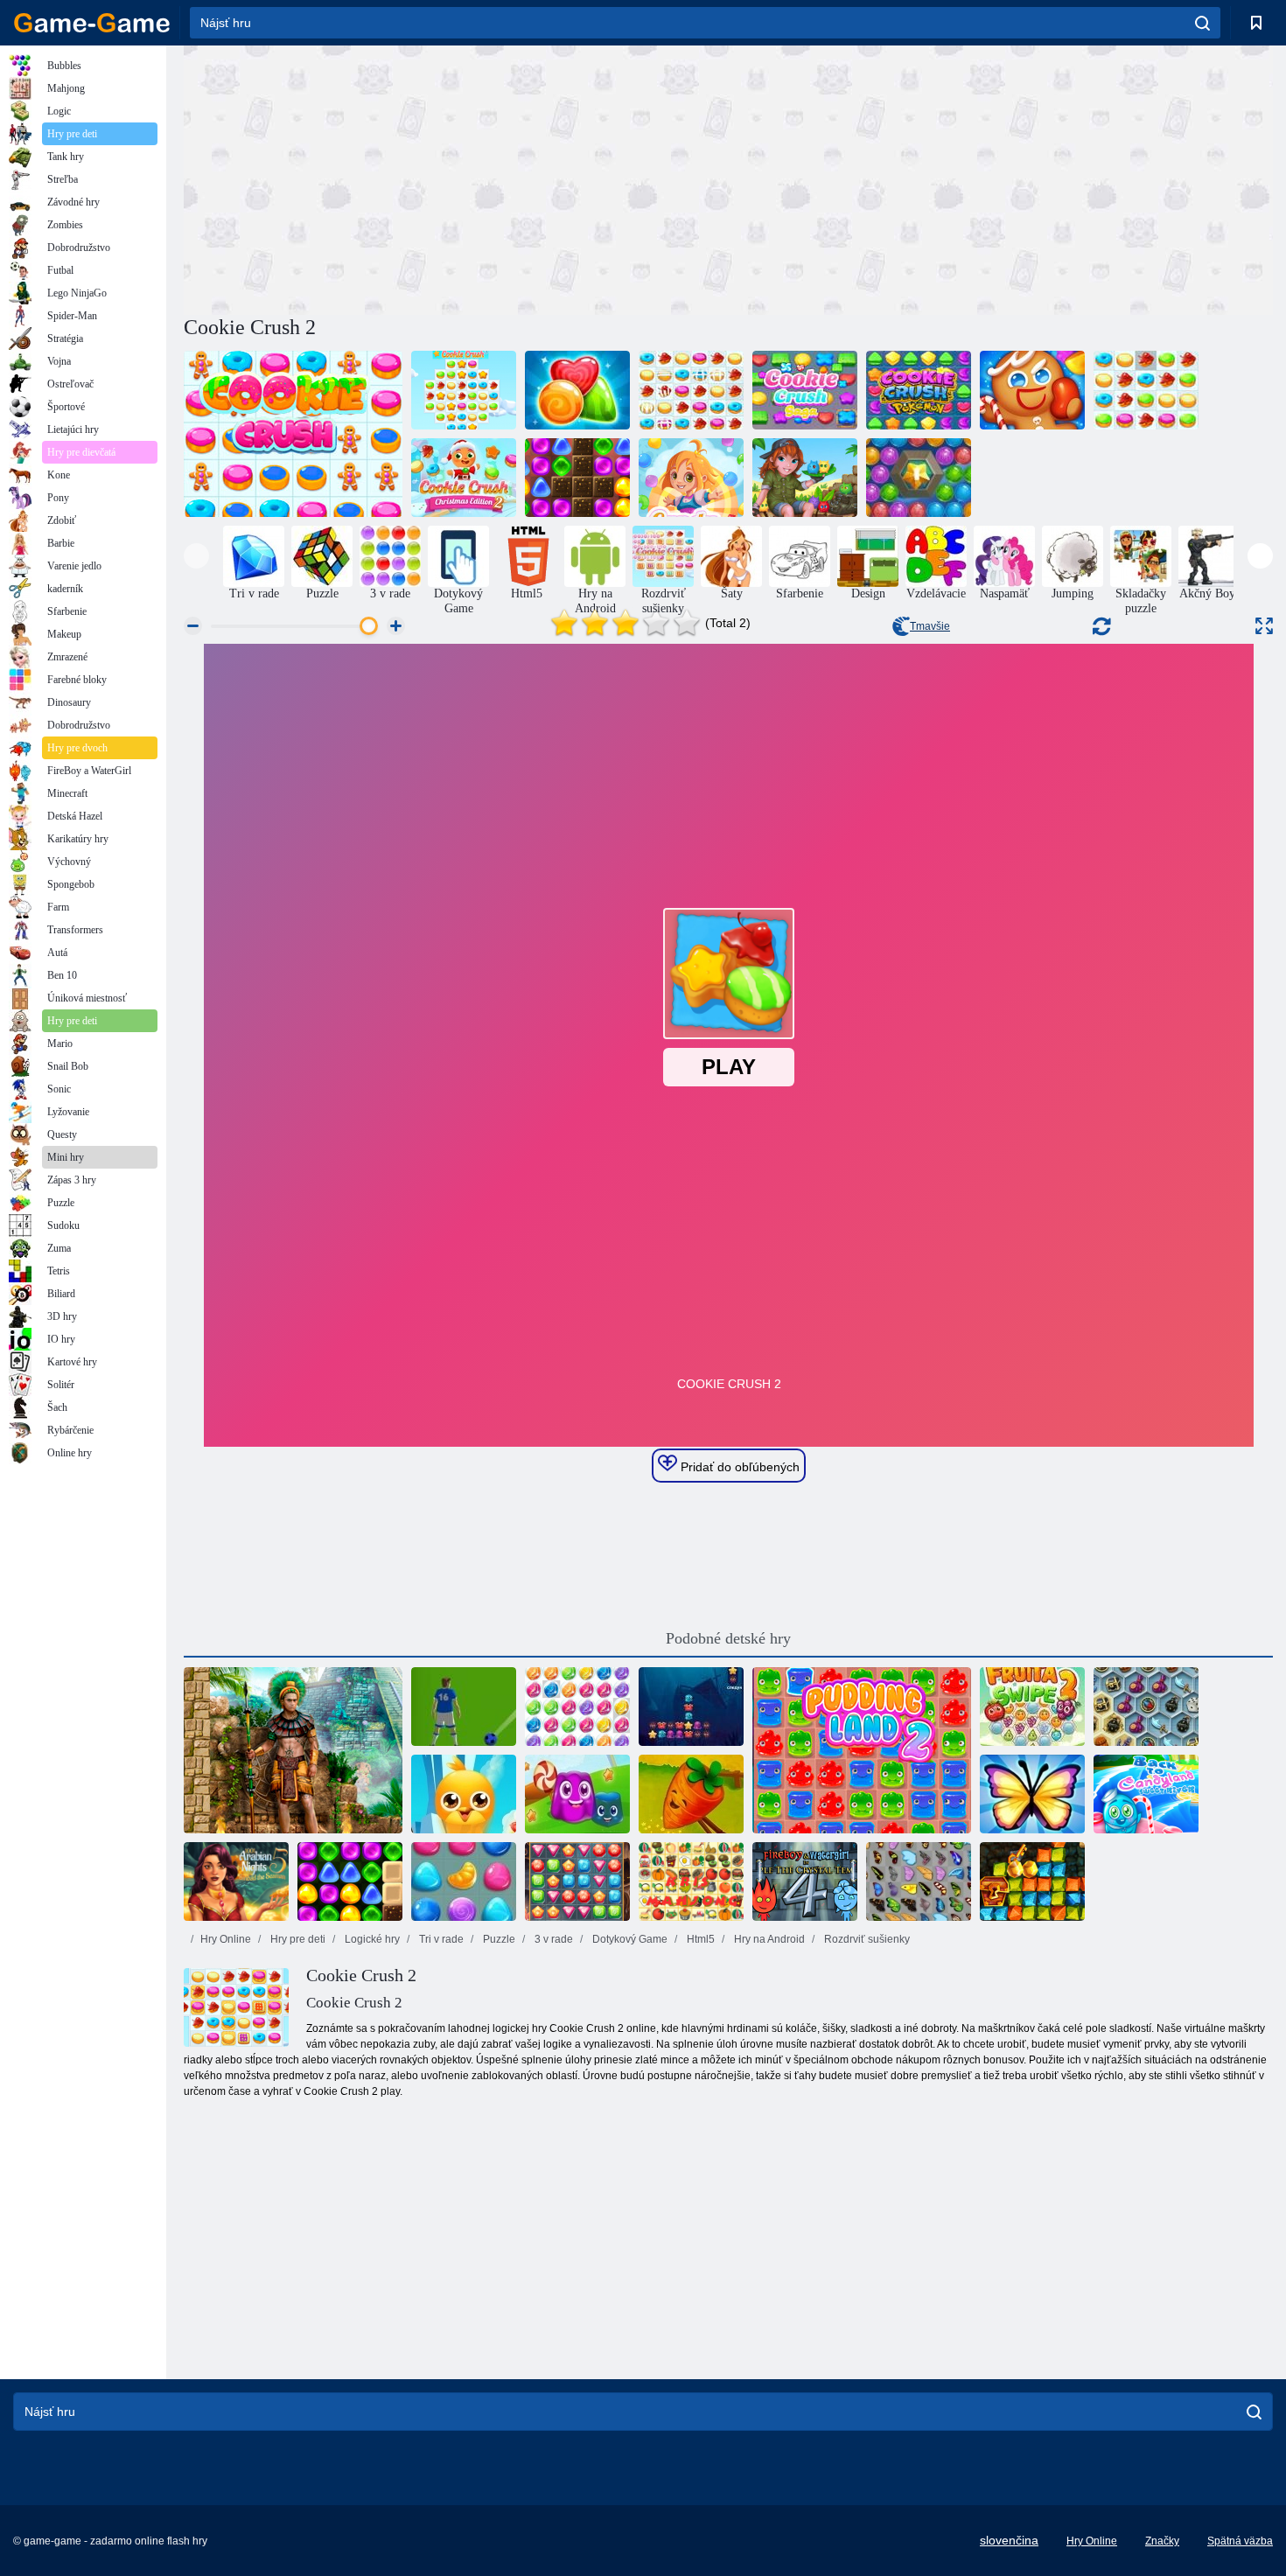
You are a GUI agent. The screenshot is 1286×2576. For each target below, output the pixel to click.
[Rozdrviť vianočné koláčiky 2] (464, 478)
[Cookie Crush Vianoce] (691, 390)
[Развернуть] (1264, 626)
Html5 (699, 1939)
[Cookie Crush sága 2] (1032, 390)
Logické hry (371, 1939)
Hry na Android (768, 1939)
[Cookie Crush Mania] (577, 390)
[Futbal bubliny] (464, 1707)
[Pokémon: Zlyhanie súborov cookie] (919, 390)
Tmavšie (930, 626)
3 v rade (552, 1939)
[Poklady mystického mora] (1146, 1707)
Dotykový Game (629, 1939)
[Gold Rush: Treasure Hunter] (1032, 1881)
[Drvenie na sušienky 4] (1146, 390)
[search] (1202, 23)
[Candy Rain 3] (464, 1881)
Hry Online (226, 1939)
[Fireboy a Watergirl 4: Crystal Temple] (805, 1881)
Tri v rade (440, 1939)
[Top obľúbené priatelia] (464, 1794)
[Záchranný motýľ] (1032, 1794)
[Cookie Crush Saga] (805, 390)
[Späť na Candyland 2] (577, 478)
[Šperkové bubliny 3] (577, 1707)
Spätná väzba (1240, 2541)
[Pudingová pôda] (577, 1794)
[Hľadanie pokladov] (577, 1881)
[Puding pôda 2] (862, 1750)
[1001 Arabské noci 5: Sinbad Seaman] (236, 1881)
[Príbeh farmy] (691, 1794)
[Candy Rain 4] (691, 478)
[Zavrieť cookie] (293, 434)
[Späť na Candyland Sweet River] (1146, 1794)
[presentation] (196, 556)
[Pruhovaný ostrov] (805, 478)
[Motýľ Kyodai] (919, 1881)
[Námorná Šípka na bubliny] (919, 478)
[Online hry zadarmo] (92, 23)
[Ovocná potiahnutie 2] (1032, 1707)
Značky (1162, 2541)
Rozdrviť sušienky (866, 1939)
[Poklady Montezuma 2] (293, 1750)
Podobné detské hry (728, 1638)
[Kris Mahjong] (691, 1881)
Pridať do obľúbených (738, 1467)
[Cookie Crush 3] (464, 390)
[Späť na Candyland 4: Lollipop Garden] (350, 1881)
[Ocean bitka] (691, 1707)
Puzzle (498, 1939)
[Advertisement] (456, 178)
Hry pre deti (297, 1939)
